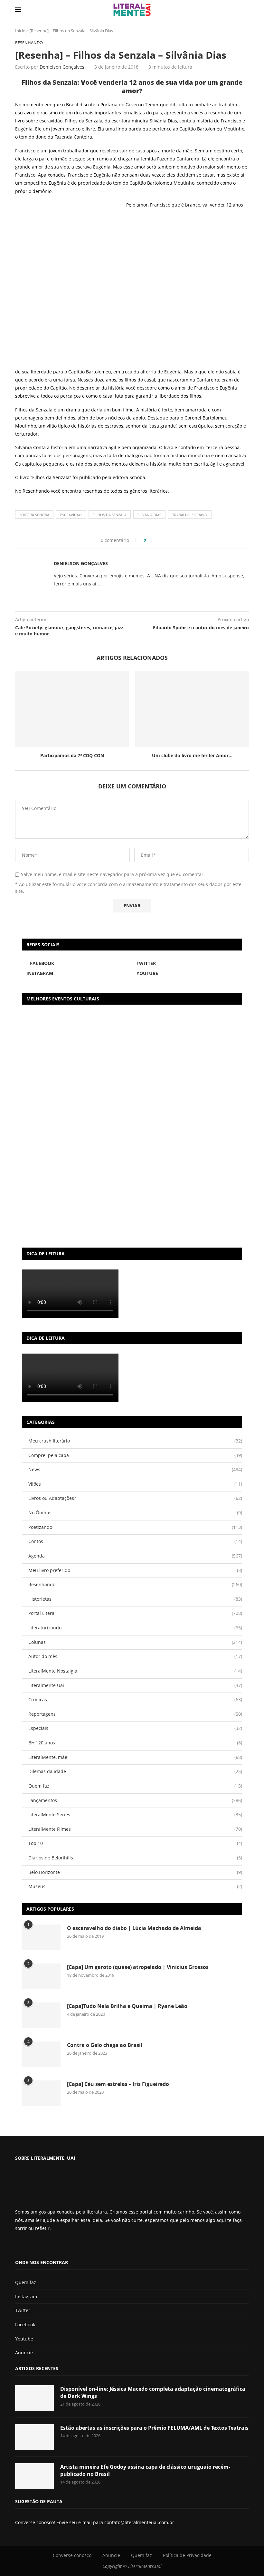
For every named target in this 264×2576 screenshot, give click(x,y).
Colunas (135, 1642)
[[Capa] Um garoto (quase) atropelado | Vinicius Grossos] (41, 1976)
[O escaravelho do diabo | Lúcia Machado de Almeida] (41, 1937)
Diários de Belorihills (135, 1858)
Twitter (23, 2310)
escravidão (71, 515)
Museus (135, 1886)
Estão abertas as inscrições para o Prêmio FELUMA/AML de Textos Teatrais (154, 2428)
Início (20, 31)
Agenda (135, 1556)
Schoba (137, 477)
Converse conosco (72, 2555)
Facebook (25, 2325)
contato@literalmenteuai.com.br (139, 2522)
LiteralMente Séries (135, 1814)
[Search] (246, 10)
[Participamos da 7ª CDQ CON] (72, 709)
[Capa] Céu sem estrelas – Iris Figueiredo (118, 2084)
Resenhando (36, 491)
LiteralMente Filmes (135, 1829)
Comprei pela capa (135, 1455)
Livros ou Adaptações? (135, 1498)
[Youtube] (39, 2245)
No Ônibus (135, 1513)
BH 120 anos (135, 1743)
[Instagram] (34, 2245)
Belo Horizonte (135, 1872)
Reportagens (135, 1714)
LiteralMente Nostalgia (135, 1671)
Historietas (135, 1599)
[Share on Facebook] (153, 540)
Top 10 (135, 1843)
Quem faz (135, 1786)
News (135, 1469)
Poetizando (135, 1527)
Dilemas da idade (135, 1771)
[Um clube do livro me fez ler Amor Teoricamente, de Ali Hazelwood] (192, 709)
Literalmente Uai (135, 1685)
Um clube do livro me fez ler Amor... (192, 755)
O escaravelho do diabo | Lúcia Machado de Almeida (134, 1928)
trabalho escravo (190, 515)
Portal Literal (135, 1613)
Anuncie (24, 2353)
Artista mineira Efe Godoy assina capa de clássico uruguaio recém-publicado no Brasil (145, 2470)
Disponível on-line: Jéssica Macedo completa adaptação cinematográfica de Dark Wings (153, 2392)
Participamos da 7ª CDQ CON (72, 755)
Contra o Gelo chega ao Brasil (105, 2045)
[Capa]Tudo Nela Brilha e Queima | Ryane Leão (127, 2006)
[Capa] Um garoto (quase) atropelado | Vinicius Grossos (138, 1967)
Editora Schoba (34, 515)
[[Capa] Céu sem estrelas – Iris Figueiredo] (41, 2093)
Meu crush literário (135, 1441)
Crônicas (135, 1699)
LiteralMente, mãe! (135, 1757)
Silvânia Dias (149, 515)
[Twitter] (28, 2245)
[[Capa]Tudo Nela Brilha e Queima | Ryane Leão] (41, 2015)
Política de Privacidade (187, 2555)
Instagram (26, 2296)
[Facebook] (20, 2245)
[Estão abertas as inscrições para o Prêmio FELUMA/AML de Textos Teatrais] (34, 2437)
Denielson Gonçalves (62, 67)
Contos (135, 1541)
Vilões (135, 1484)
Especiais (135, 1728)
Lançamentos (135, 1800)
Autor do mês (135, 1656)
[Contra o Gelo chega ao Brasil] (41, 2054)
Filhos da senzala (110, 515)
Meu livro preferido (135, 1570)
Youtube (24, 2339)
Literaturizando (135, 1628)
